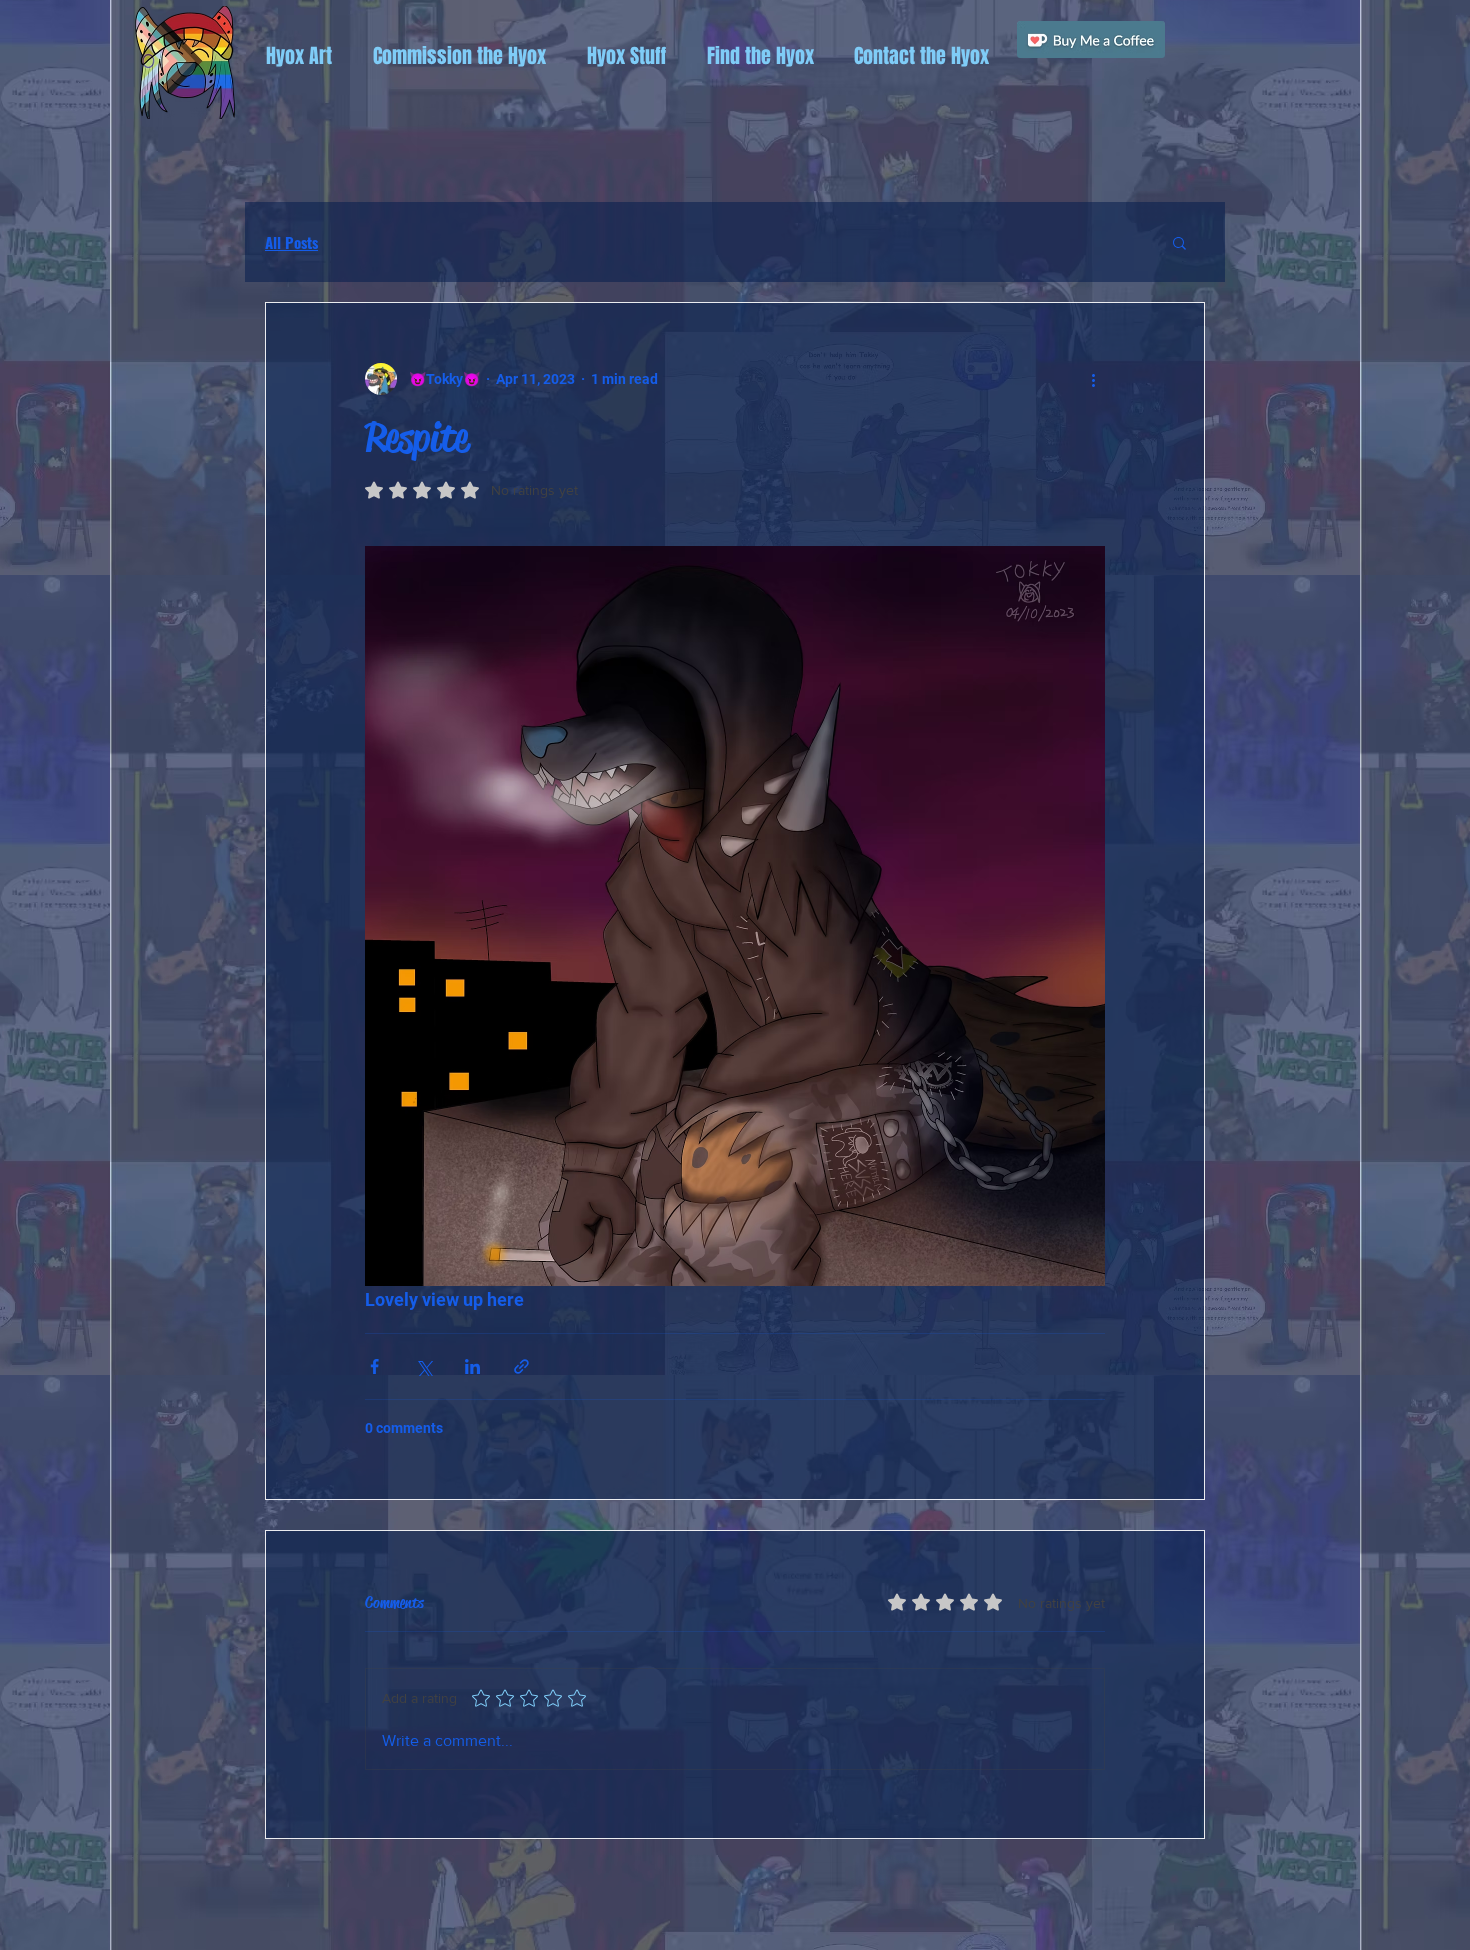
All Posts (291, 242)
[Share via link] (521, 1366)
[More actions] (1093, 379)
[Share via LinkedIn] (472, 1366)
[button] (298, 56)
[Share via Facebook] (374, 1366)
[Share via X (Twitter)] (423, 1366)
